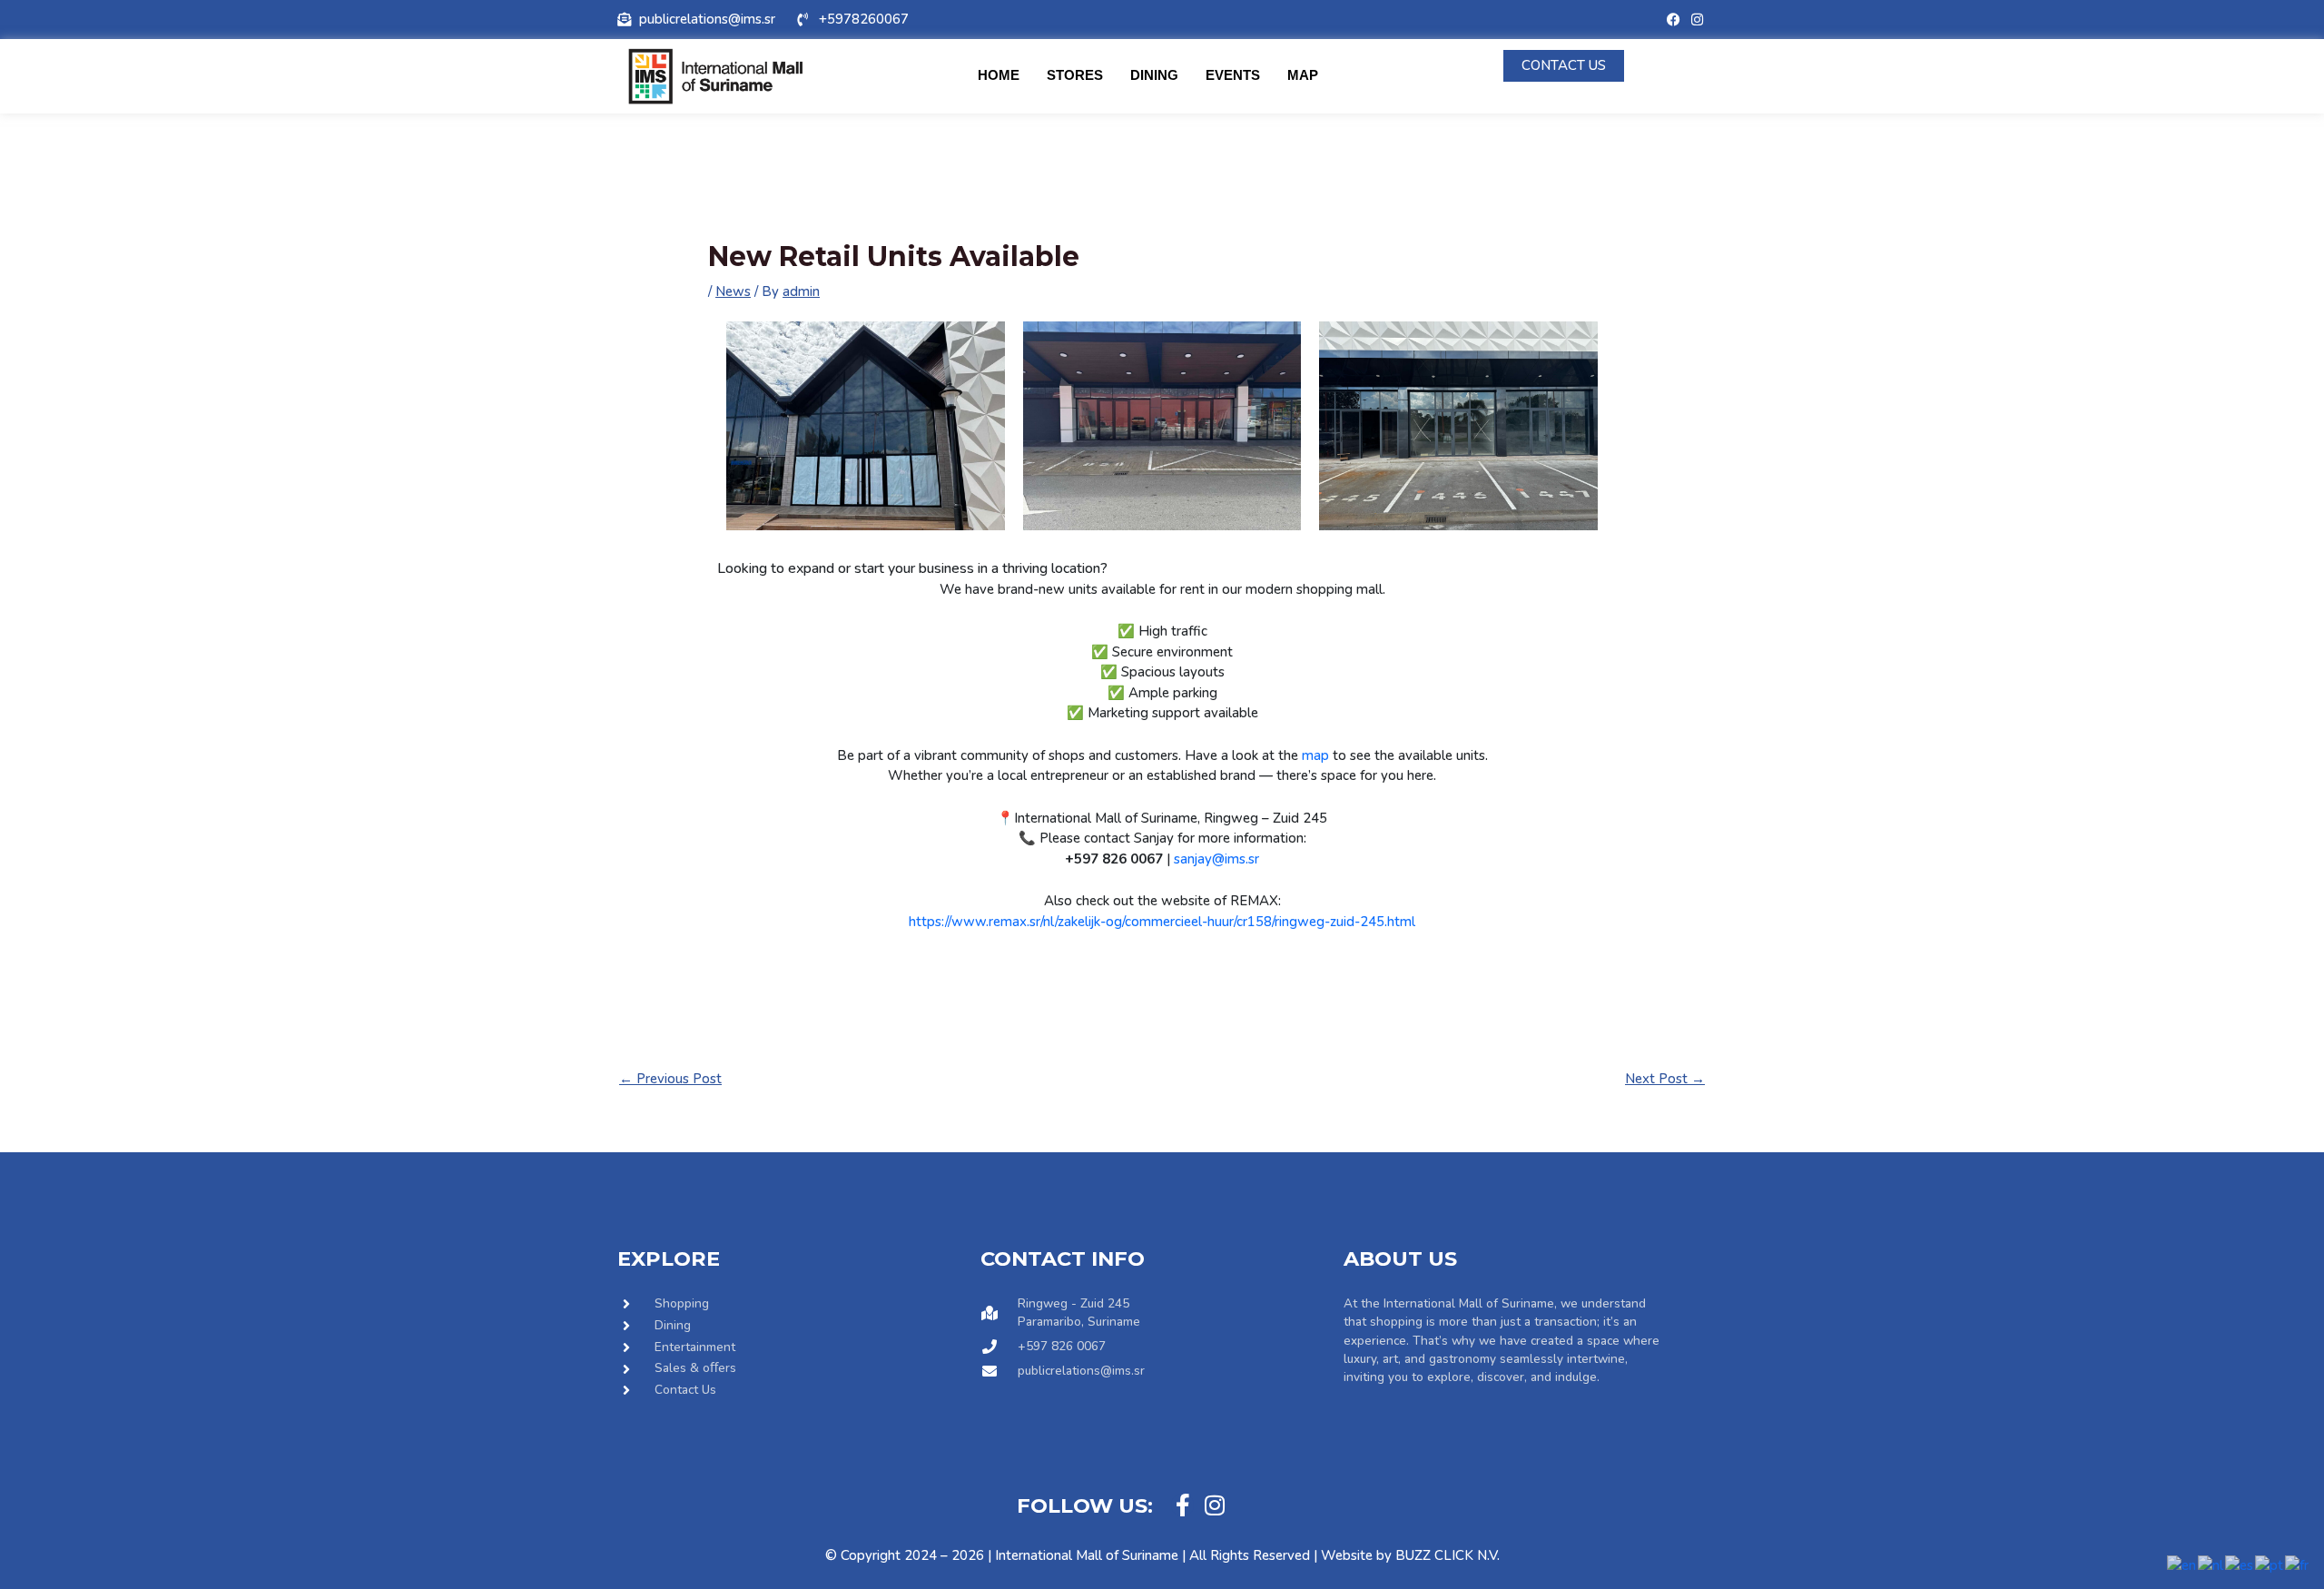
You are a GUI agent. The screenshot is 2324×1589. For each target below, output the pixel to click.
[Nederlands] (2211, 1564)
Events (1233, 75)
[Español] (2240, 1564)
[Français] (2298, 1564)
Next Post (1665, 1079)
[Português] (2270, 1564)
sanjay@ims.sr (1216, 859)
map (1315, 755)
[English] (2182, 1564)
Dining (1154, 75)
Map (1303, 75)
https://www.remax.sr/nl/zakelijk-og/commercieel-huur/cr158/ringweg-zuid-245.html (1162, 922)
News (733, 291)
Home (999, 75)
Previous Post (670, 1079)
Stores (1075, 75)
